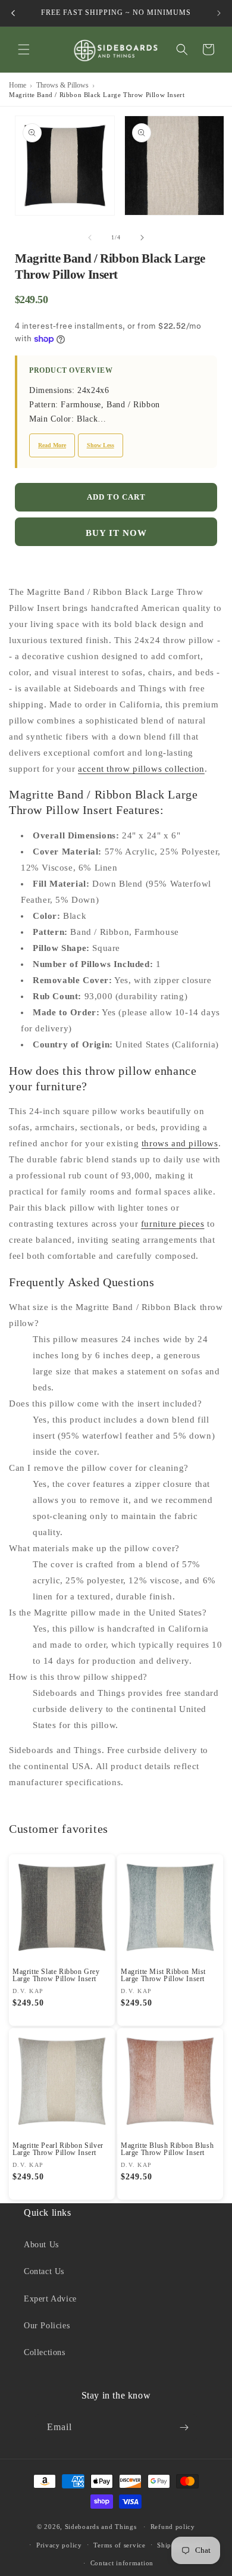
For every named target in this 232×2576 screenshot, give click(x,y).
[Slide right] (142, 238)
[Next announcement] (219, 13)
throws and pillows (180, 1143)
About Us (41, 2245)
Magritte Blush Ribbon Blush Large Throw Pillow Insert (167, 2149)
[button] (24, 49)
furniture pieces (173, 1224)
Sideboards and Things (101, 2527)
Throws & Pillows (62, 85)
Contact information (122, 2563)
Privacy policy (59, 2545)
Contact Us (44, 2271)
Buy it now (116, 533)
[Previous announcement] (13, 13)
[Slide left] (90, 238)
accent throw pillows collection (141, 769)
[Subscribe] (184, 2427)
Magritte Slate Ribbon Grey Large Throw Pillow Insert (56, 1975)
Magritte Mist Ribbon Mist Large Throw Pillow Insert (163, 1975)
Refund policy (173, 2527)
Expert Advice (50, 2299)
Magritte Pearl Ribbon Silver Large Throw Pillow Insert (58, 2149)
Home (18, 85)
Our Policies (47, 2326)
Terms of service (119, 2545)
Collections (45, 2352)
